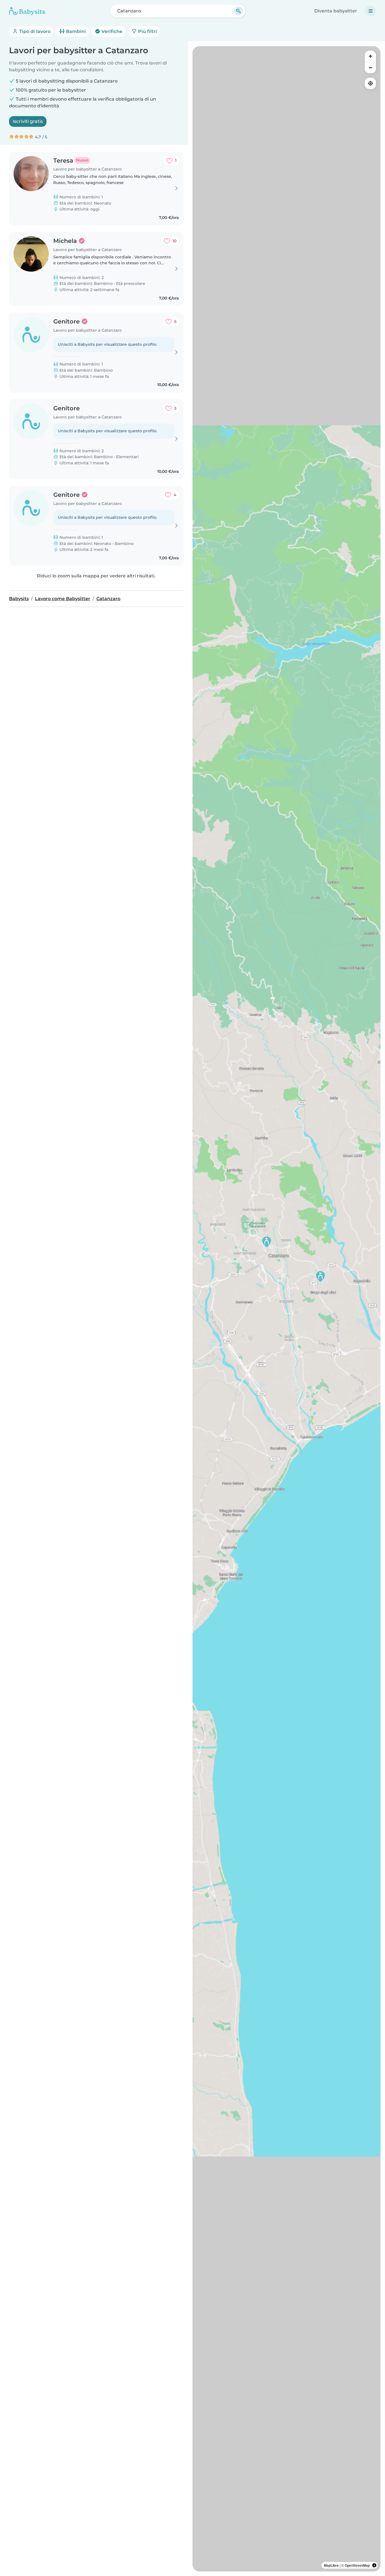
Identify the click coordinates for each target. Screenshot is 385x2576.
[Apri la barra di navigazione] (371, 11)
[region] (286, 1309)
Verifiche (111, 31)
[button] (267, 1242)
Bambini (75, 31)
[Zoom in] (370, 56)
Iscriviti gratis (28, 121)
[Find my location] (370, 83)
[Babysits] (27, 11)
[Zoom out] (370, 68)
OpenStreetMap (357, 2565)
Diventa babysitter (336, 11)
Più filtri (147, 31)
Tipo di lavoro (34, 31)
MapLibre (331, 2565)
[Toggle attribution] (374, 2565)
